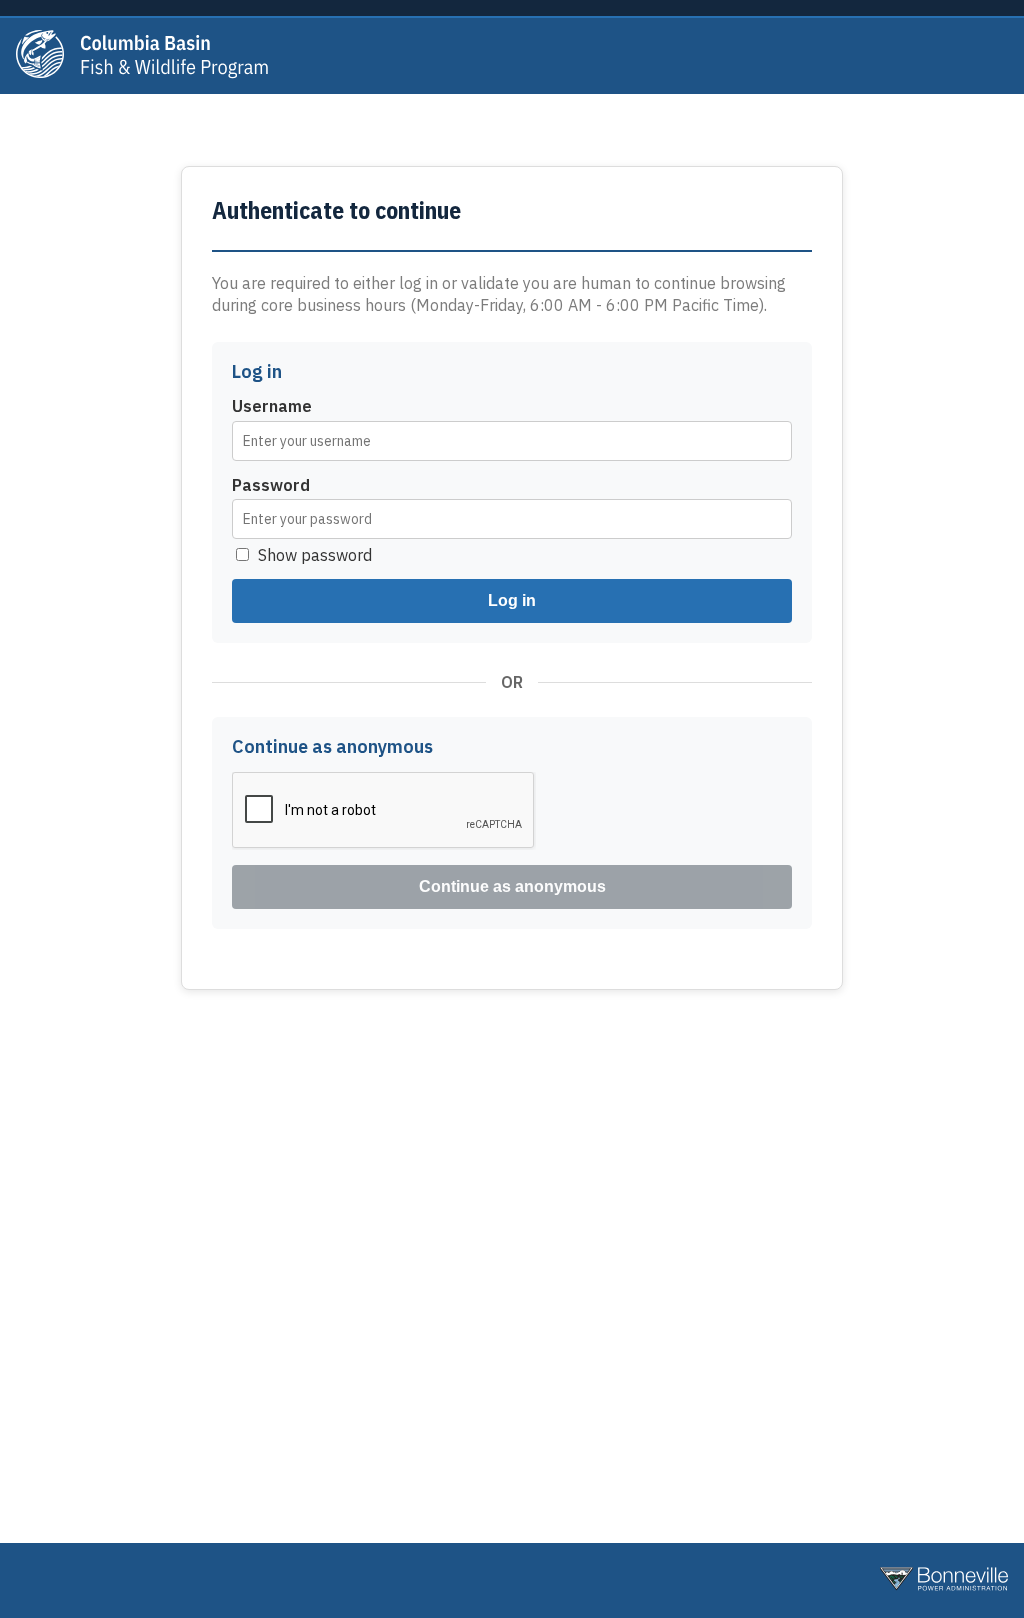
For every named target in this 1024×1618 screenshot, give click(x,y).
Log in (512, 600)
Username (272, 406)
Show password (315, 555)
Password (271, 485)
